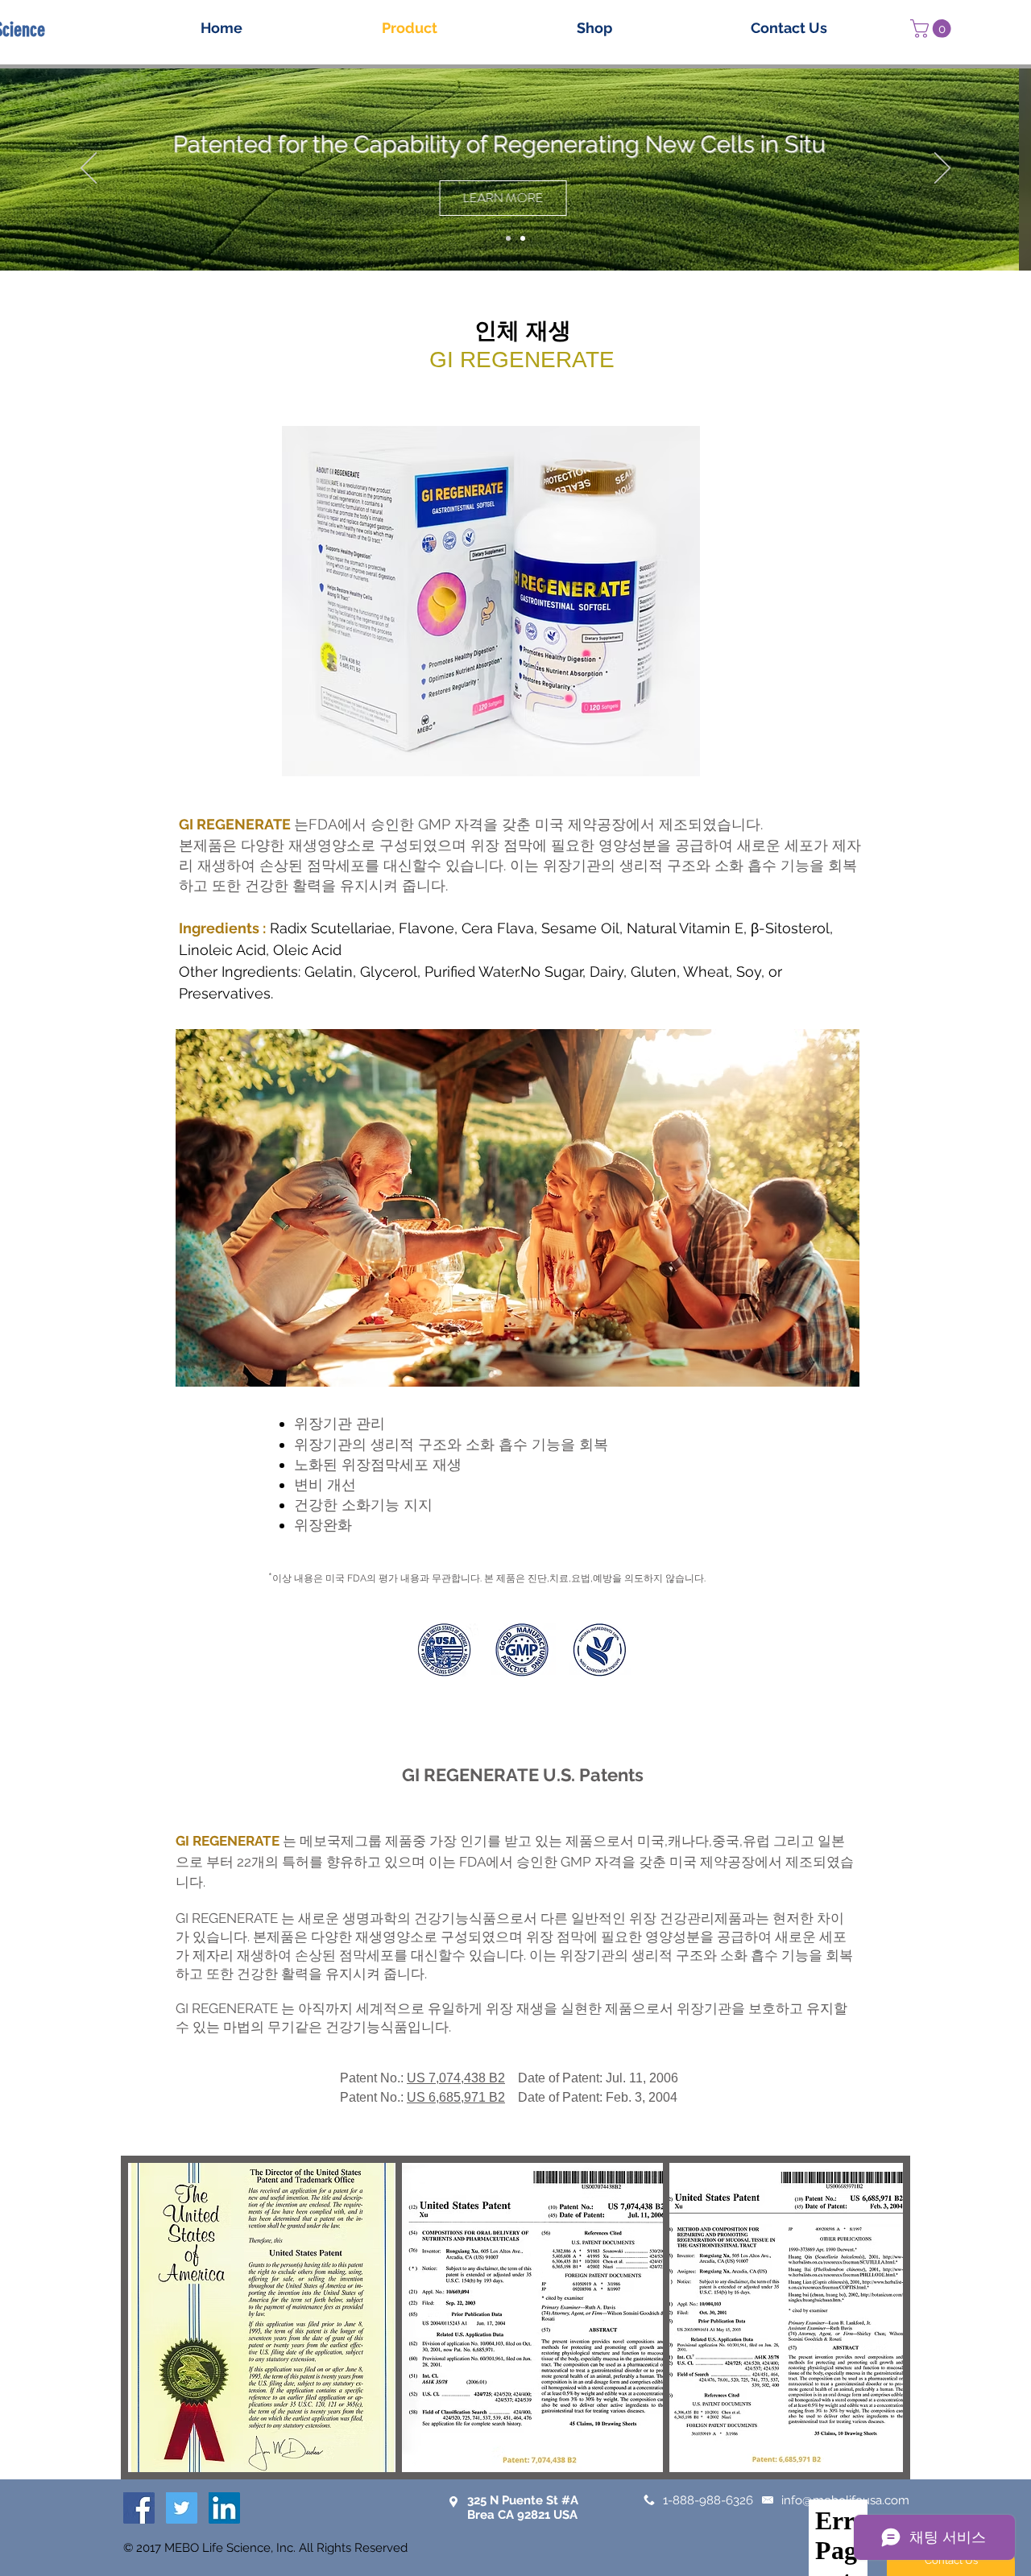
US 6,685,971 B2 (456, 2097)
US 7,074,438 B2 (456, 2078)
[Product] (508, 238)
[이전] (89, 169)
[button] (933, 29)
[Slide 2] (523, 238)
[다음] (942, 169)
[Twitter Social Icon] (182, 2508)
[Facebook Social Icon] (139, 2508)
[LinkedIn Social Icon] (224, 2508)
